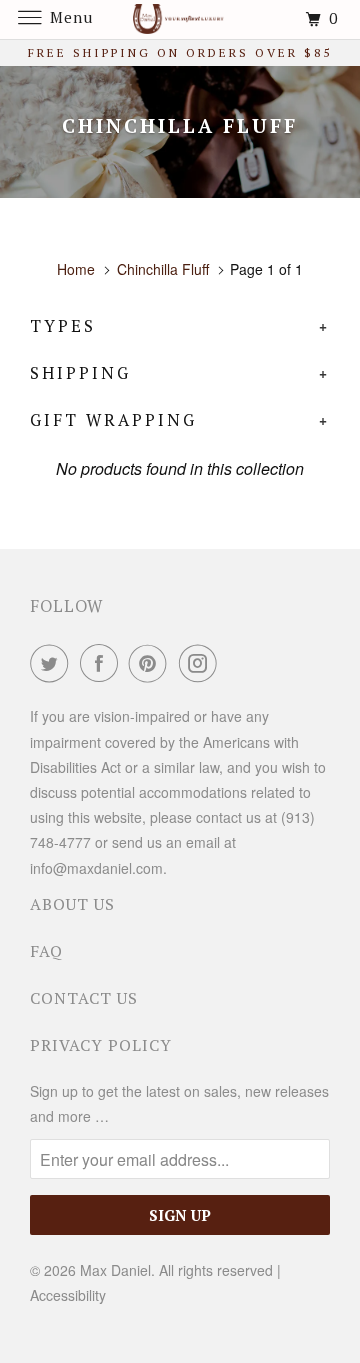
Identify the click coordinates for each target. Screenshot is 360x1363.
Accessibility (68, 1295)
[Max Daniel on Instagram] (202, 663)
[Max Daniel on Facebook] (103, 663)
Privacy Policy (101, 1045)
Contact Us (84, 998)
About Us (72, 904)
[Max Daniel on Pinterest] (152, 663)
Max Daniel (115, 1270)
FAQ (46, 951)
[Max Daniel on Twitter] (53, 663)
